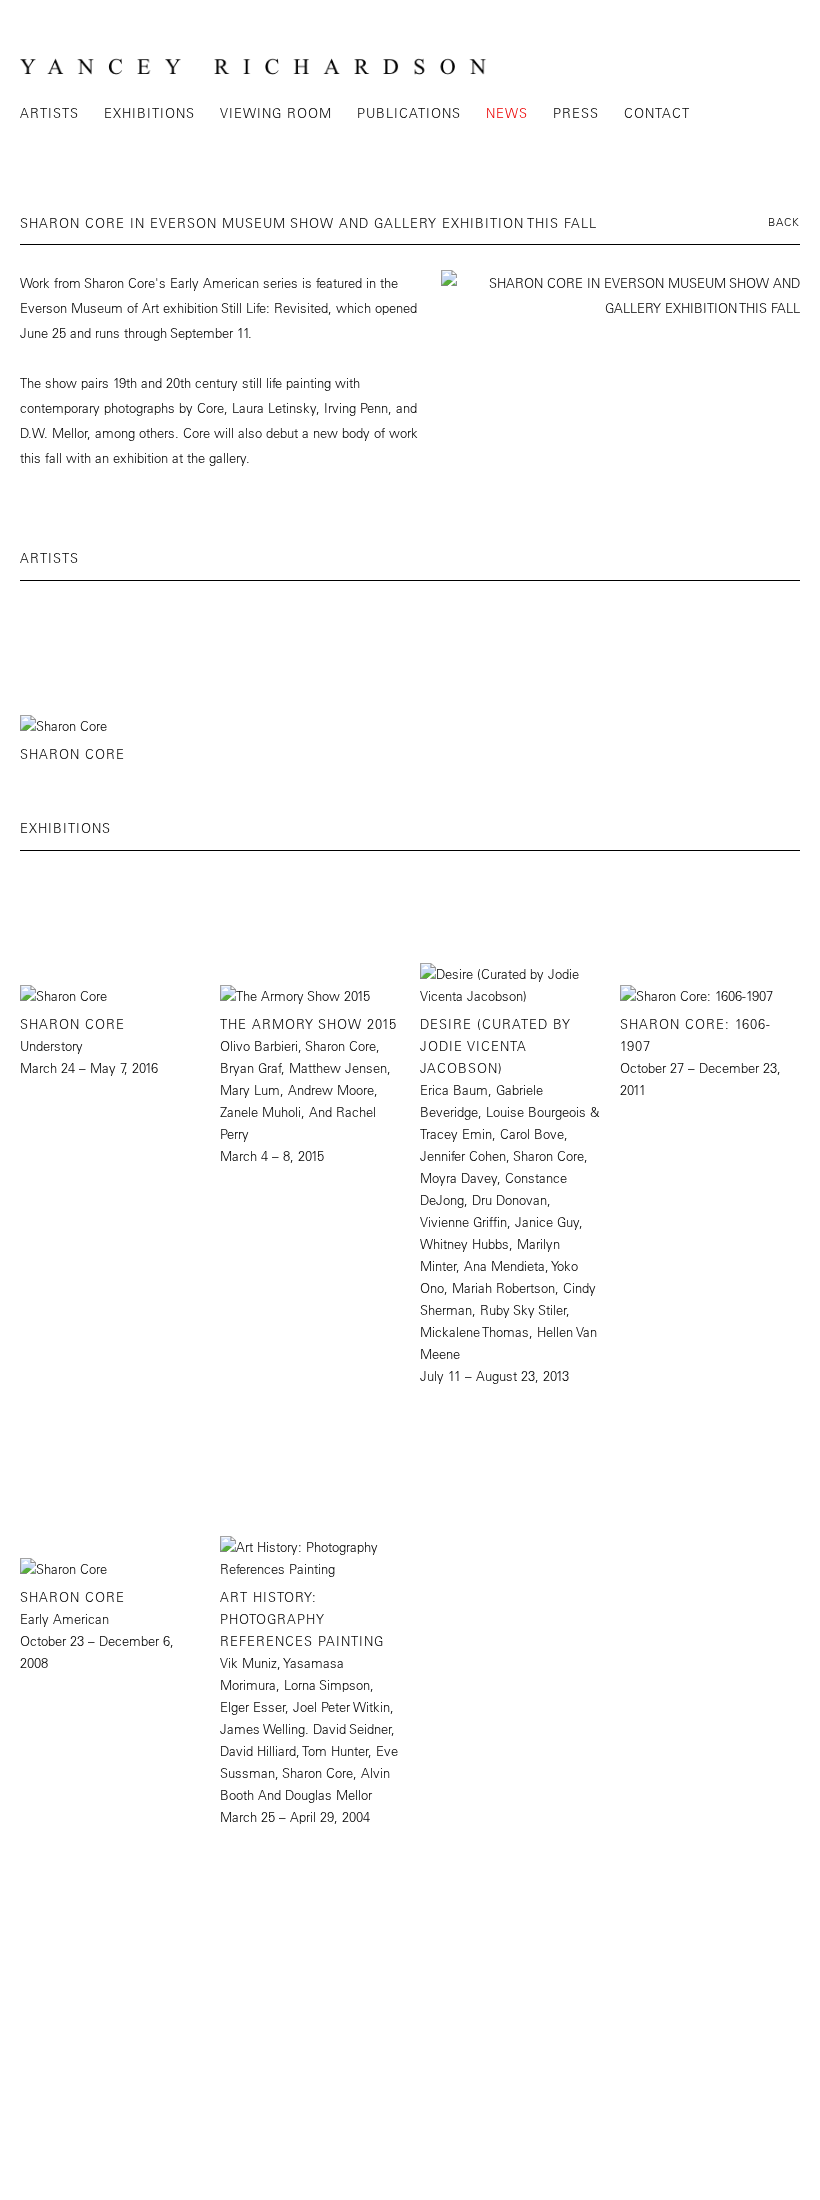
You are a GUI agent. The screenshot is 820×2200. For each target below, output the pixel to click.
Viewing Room (276, 112)
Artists (49, 112)
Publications (409, 112)
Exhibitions (149, 112)
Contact (657, 112)
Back (784, 221)
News (507, 112)
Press (576, 112)
